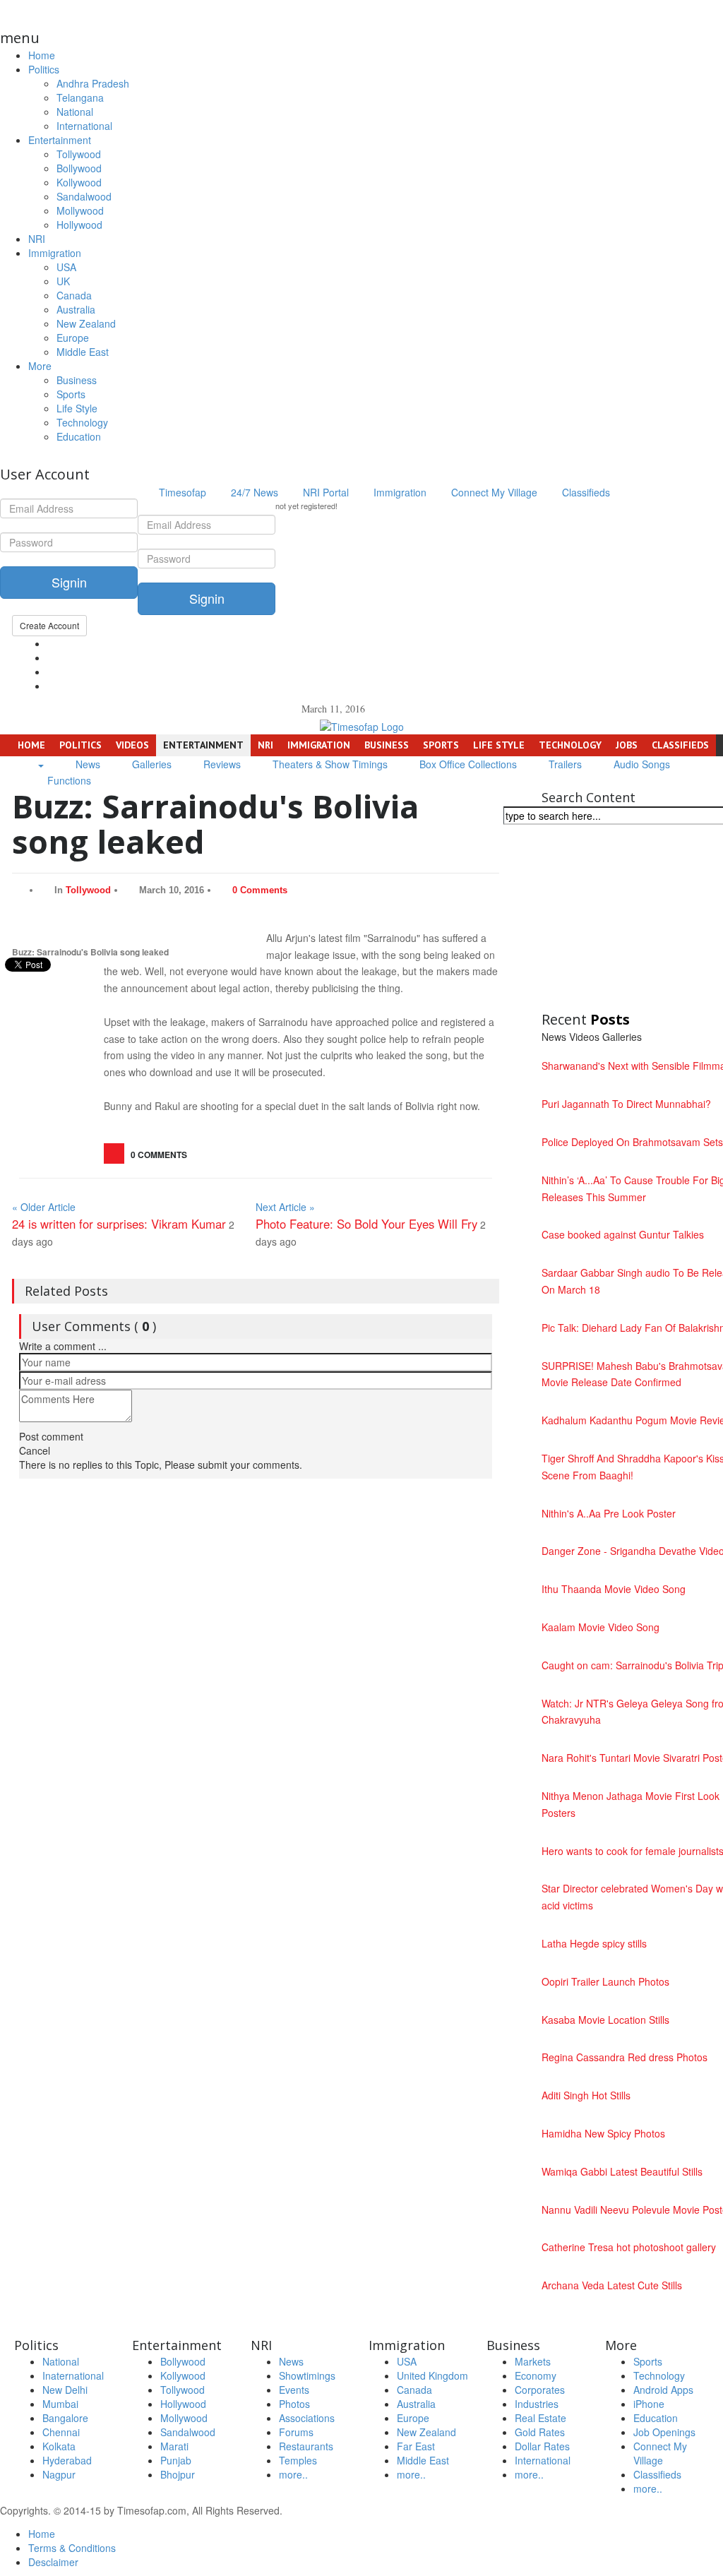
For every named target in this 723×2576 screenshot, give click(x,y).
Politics (44, 69)
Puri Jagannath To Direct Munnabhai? (626, 1104)
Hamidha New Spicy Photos (603, 2133)
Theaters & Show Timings (329, 764)
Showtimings (307, 2375)
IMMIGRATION (319, 745)
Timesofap (181, 492)
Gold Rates (540, 2432)
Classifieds (585, 492)
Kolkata (59, 2446)
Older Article (44, 1207)
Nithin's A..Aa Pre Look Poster (609, 1513)
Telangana (80, 97)
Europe (73, 338)
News (86, 764)
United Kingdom (432, 2375)
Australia (76, 309)
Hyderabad (67, 2460)
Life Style (77, 408)
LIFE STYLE (499, 745)
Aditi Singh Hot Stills (586, 2095)
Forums (296, 2432)
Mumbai (60, 2404)
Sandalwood (84, 196)
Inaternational (73, 2375)
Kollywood (79, 182)
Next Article (285, 1207)
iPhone (649, 2404)
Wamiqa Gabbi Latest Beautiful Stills (622, 2171)
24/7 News (253, 492)
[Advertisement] (632, 919)
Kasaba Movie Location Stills (605, 2020)
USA (66, 267)
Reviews (221, 764)
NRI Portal (324, 492)
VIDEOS (132, 745)
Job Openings (664, 2432)
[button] (40, 764)
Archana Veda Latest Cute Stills (612, 2285)
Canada (74, 295)
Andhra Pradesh (93, 83)
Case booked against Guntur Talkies (623, 1234)
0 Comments (260, 890)
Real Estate (540, 2418)
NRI (37, 239)
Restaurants (306, 2446)
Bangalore (65, 2418)
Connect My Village (493, 492)
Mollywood (80, 210)
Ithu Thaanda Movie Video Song (614, 1589)
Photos (294, 2404)
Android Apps (663, 2390)
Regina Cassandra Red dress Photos (625, 2057)
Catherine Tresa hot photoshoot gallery (629, 2247)
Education (79, 436)
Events (294, 2390)
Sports (71, 394)
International (84, 126)
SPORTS (441, 745)
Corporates (540, 2390)
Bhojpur (178, 2474)
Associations (307, 2418)
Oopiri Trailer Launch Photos (605, 1981)
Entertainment (60, 140)
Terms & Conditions (72, 2548)
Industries (537, 2404)
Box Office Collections (467, 764)
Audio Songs (640, 764)
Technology (82, 422)
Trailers (564, 764)
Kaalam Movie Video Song (600, 1627)
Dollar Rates (542, 2446)
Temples (298, 2460)
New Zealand (86, 323)
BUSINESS (387, 745)
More (40, 366)
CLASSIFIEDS (680, 745)
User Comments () (94, 1326)
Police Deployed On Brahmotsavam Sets (632, 1142)
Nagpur (59, 2474)
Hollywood (79, 225)
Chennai (61, 2432)
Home (42, 55)
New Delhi (65, 2390)
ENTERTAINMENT (203, 745)
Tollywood (79, 154)
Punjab (176, 2460)
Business (77, 380)
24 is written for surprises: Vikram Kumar (119, 1224)
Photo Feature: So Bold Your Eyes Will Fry (366, 1224)
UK (63, 281)
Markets (533, 2361)
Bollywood (79, 168)
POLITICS (80, 745)
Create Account (49, 625)
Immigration (55, 253)
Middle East (83, 352)
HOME (30, 745)
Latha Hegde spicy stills (594, 1943)
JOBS (627, 745)
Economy (536, 2375)
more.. (293, 2474)
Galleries (150, 764)
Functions (68, 780)
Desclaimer (53, 2562)
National (75, 112)
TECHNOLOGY (570, 745)
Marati (174, 2446)
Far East (416, 2446)
